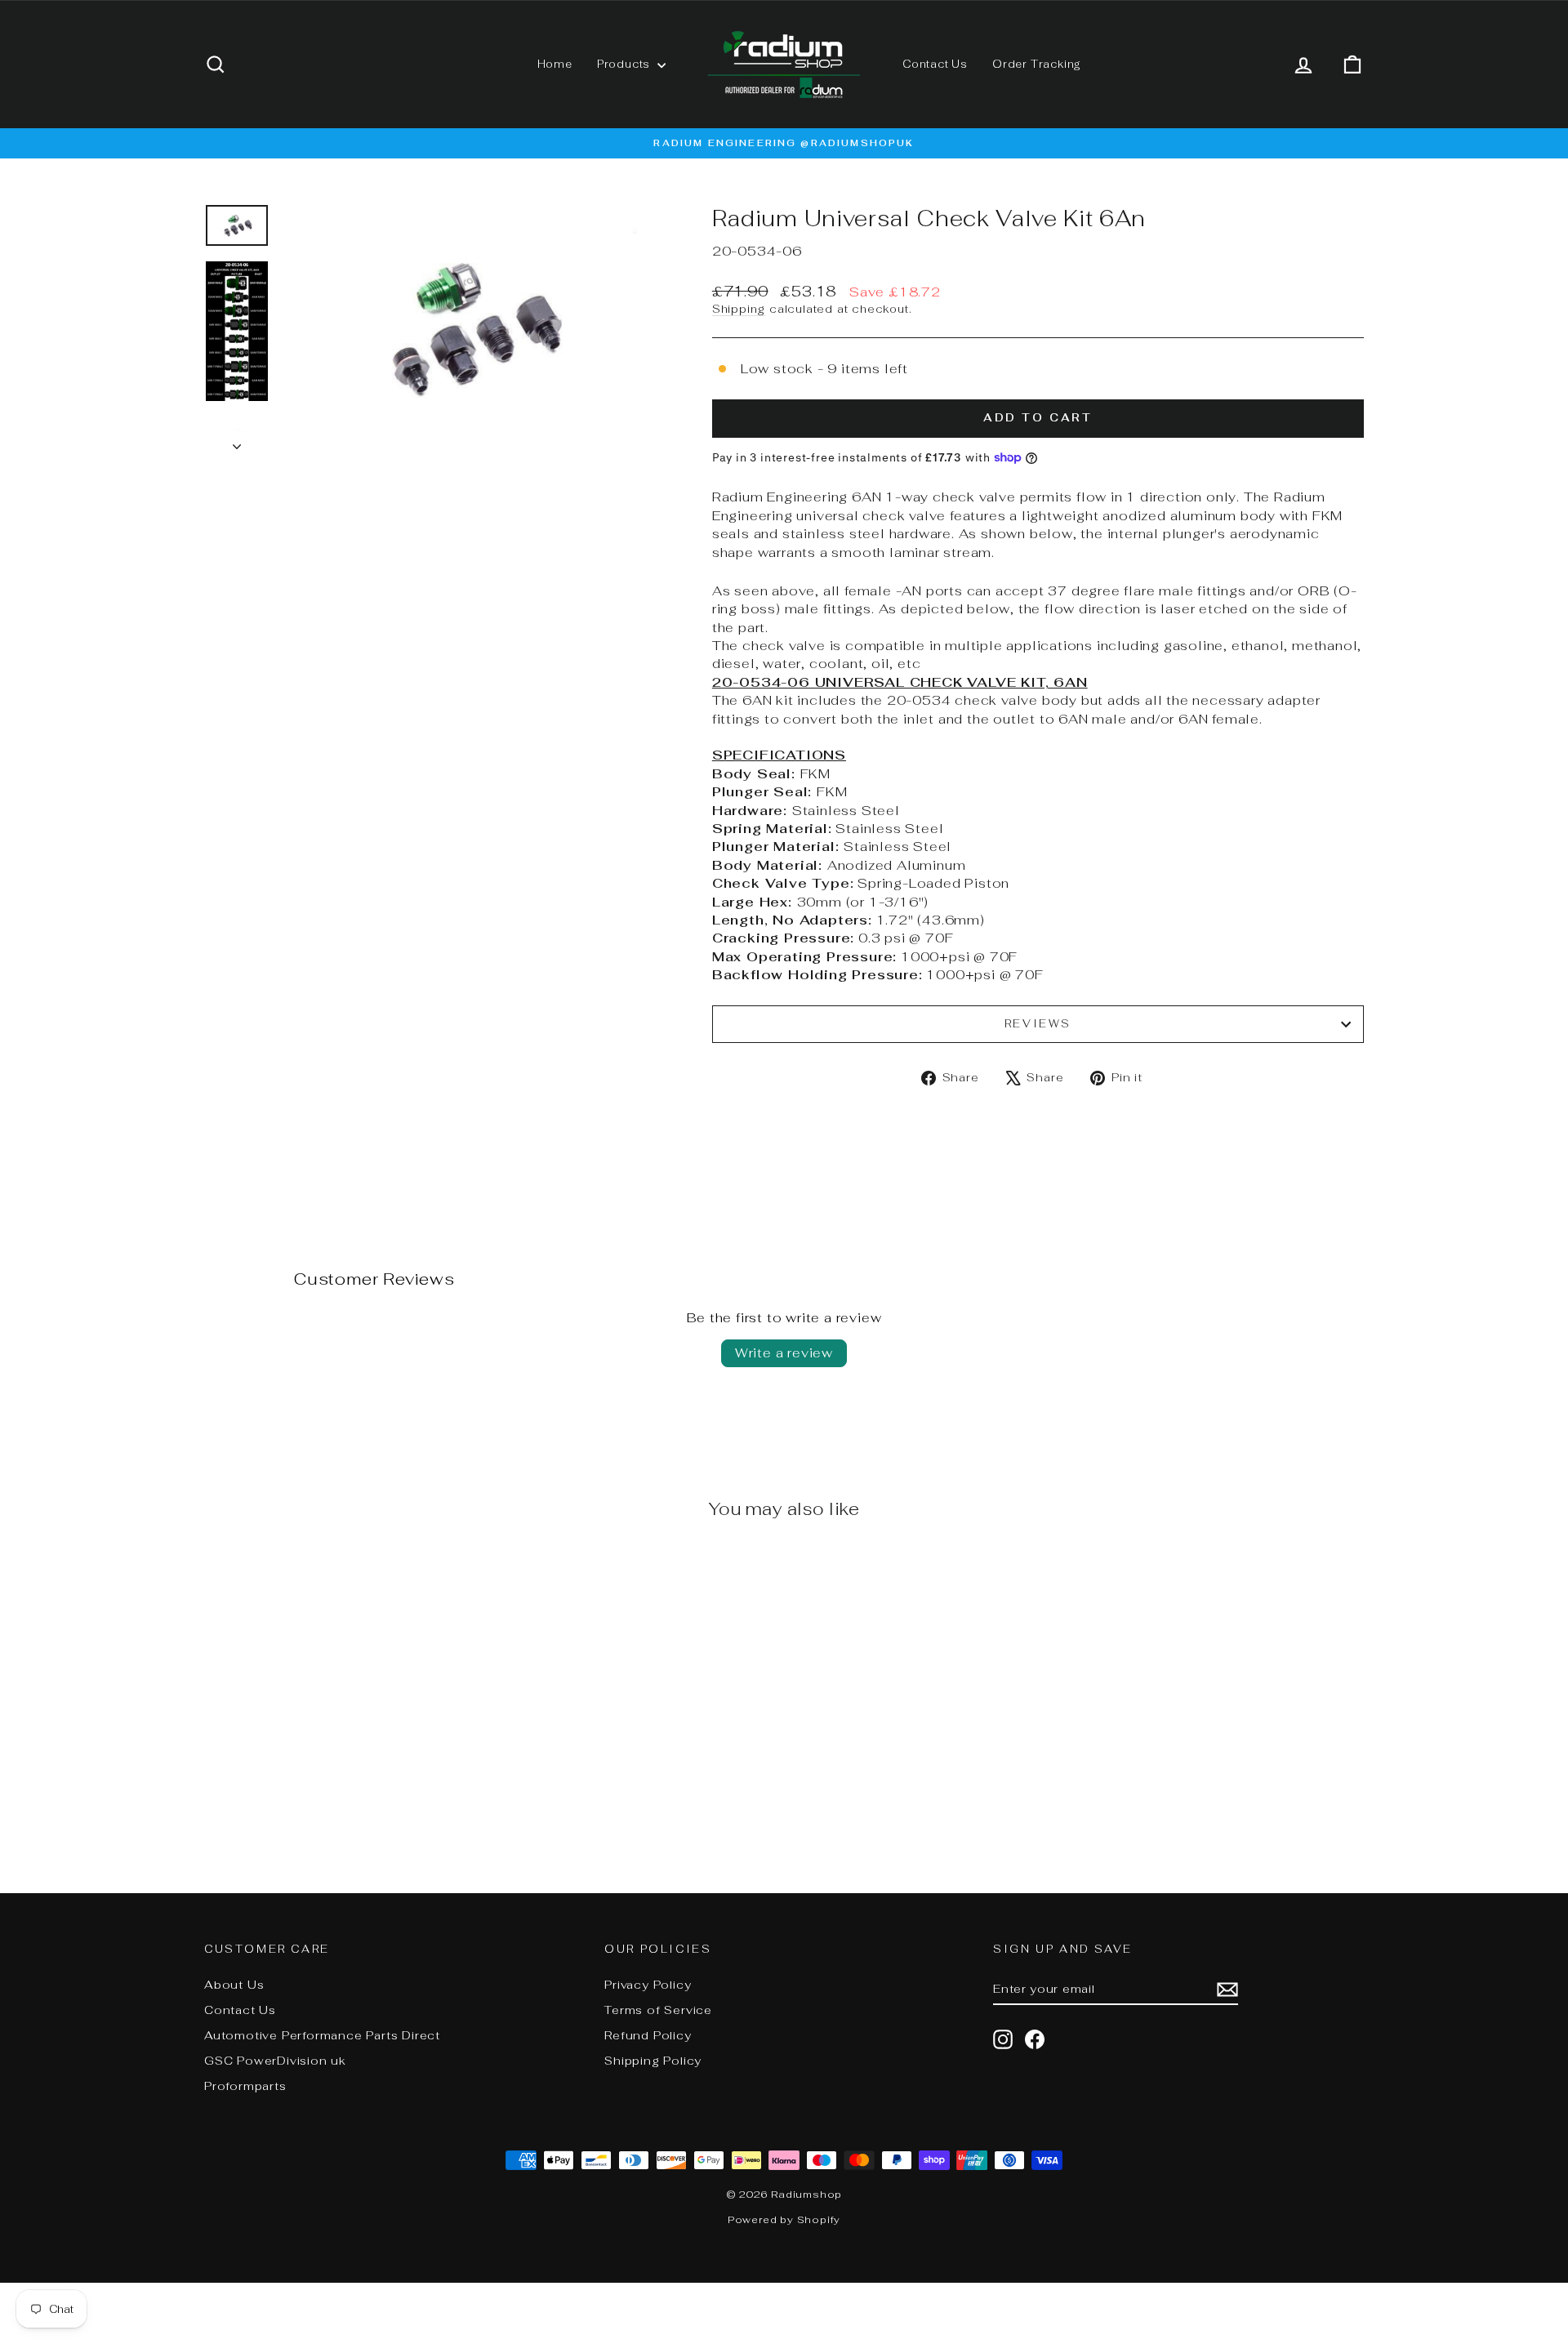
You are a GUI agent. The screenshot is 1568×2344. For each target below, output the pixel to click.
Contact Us (935, 64)
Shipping (739, 309)
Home (555, 64)
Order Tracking (1037, 64)
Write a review (784, 1353)
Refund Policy (648, 2035)
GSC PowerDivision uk (275, 2061)
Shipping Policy (653, 2061)
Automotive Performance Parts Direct (322, 2035)
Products (625, 64)
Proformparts (245, 2086)
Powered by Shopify (784, 2220)
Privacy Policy (648, 1985)
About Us (234, 1985)
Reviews (1038, 1024)
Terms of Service (658, 2010)
